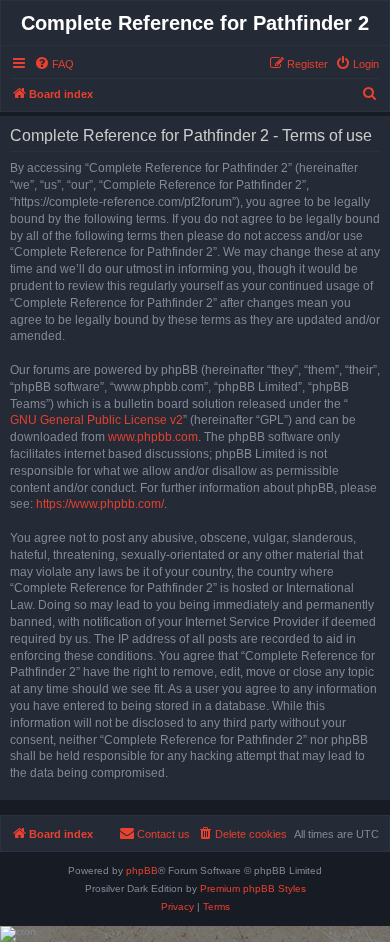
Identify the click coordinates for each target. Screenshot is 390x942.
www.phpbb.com (153, 437)
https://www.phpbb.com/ (100, 504)
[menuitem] (54, 64)
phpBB (142, 870)
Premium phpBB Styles (253, 888)
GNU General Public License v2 (96, 420)
